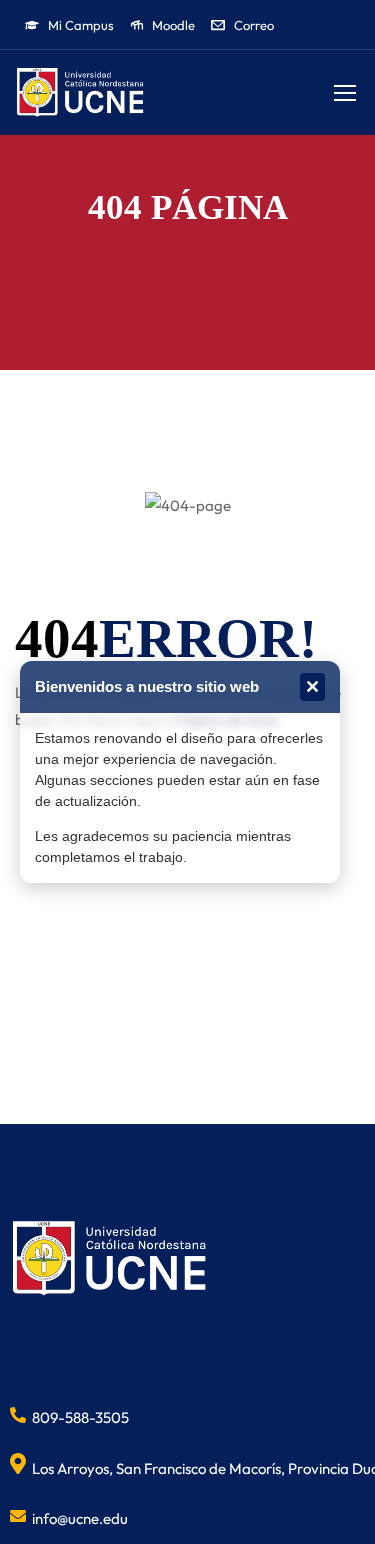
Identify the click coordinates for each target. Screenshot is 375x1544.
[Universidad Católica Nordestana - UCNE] (80, 92)
